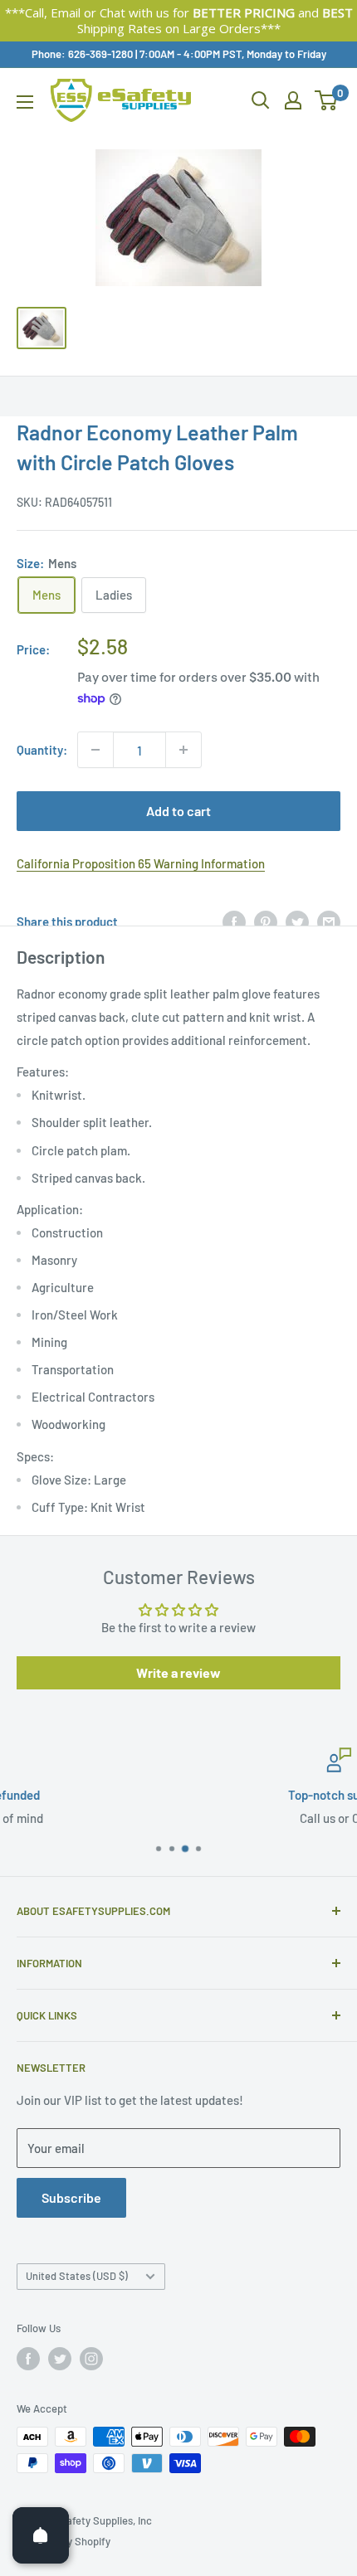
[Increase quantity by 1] (183, 750)
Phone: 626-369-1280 (82, 54)
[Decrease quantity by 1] (95, 750)
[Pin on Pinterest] (266, 921)
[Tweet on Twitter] (297, 921)
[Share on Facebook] (234, 921)
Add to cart (178, 811)
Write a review (178, 1672)
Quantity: (42, 750)
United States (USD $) (77, 2276)
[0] (327, 100)
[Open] (41, 2535)
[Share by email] (329, 921)
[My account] (293, 100)
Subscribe (71, 2197)
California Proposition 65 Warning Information (141, 863)
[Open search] (261, 100)
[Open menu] (25, 102)
